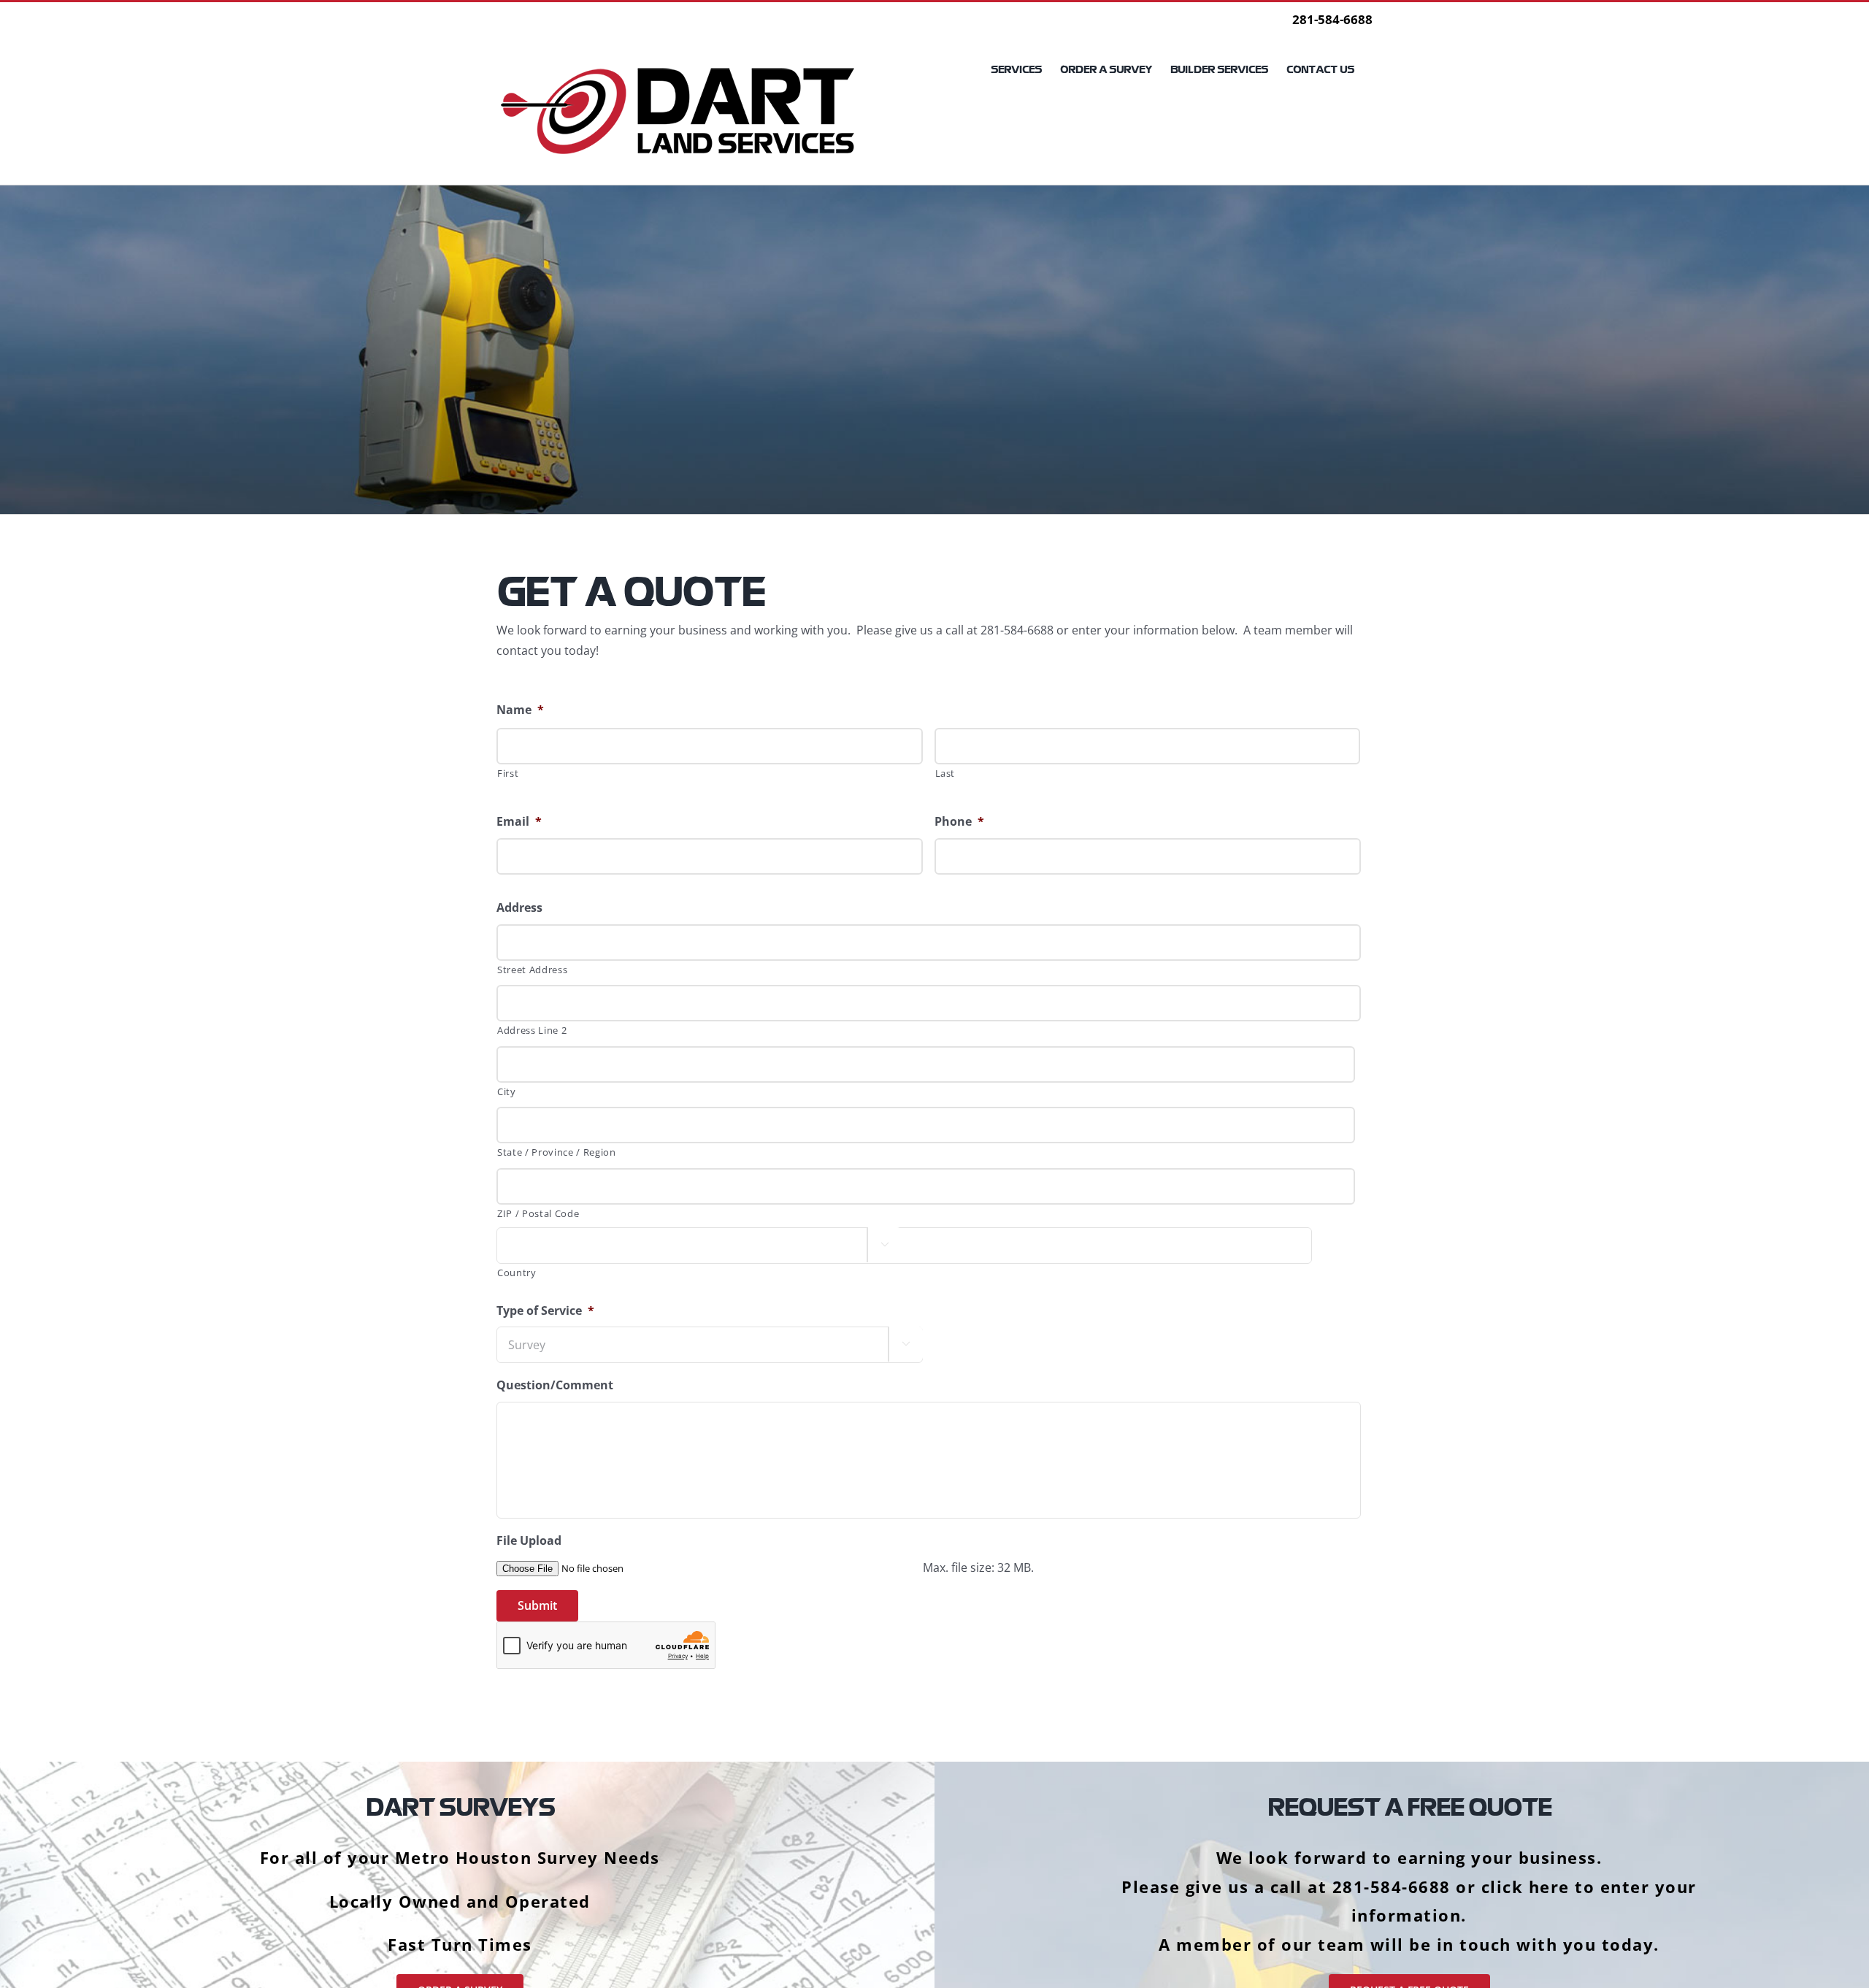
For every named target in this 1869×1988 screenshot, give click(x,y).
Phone (959, 822)
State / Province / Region (557, 1152)
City (507, 1091)
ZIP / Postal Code (538, 1213)
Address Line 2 (532, 1030)
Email (519, 822)
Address (519, 908)
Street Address (532, 970)
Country (517, 1273)
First (508, 773)
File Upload (529, 1541)
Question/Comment (555, 1385)
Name (520, 710)
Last (945, 773)
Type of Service (545, 1311)
